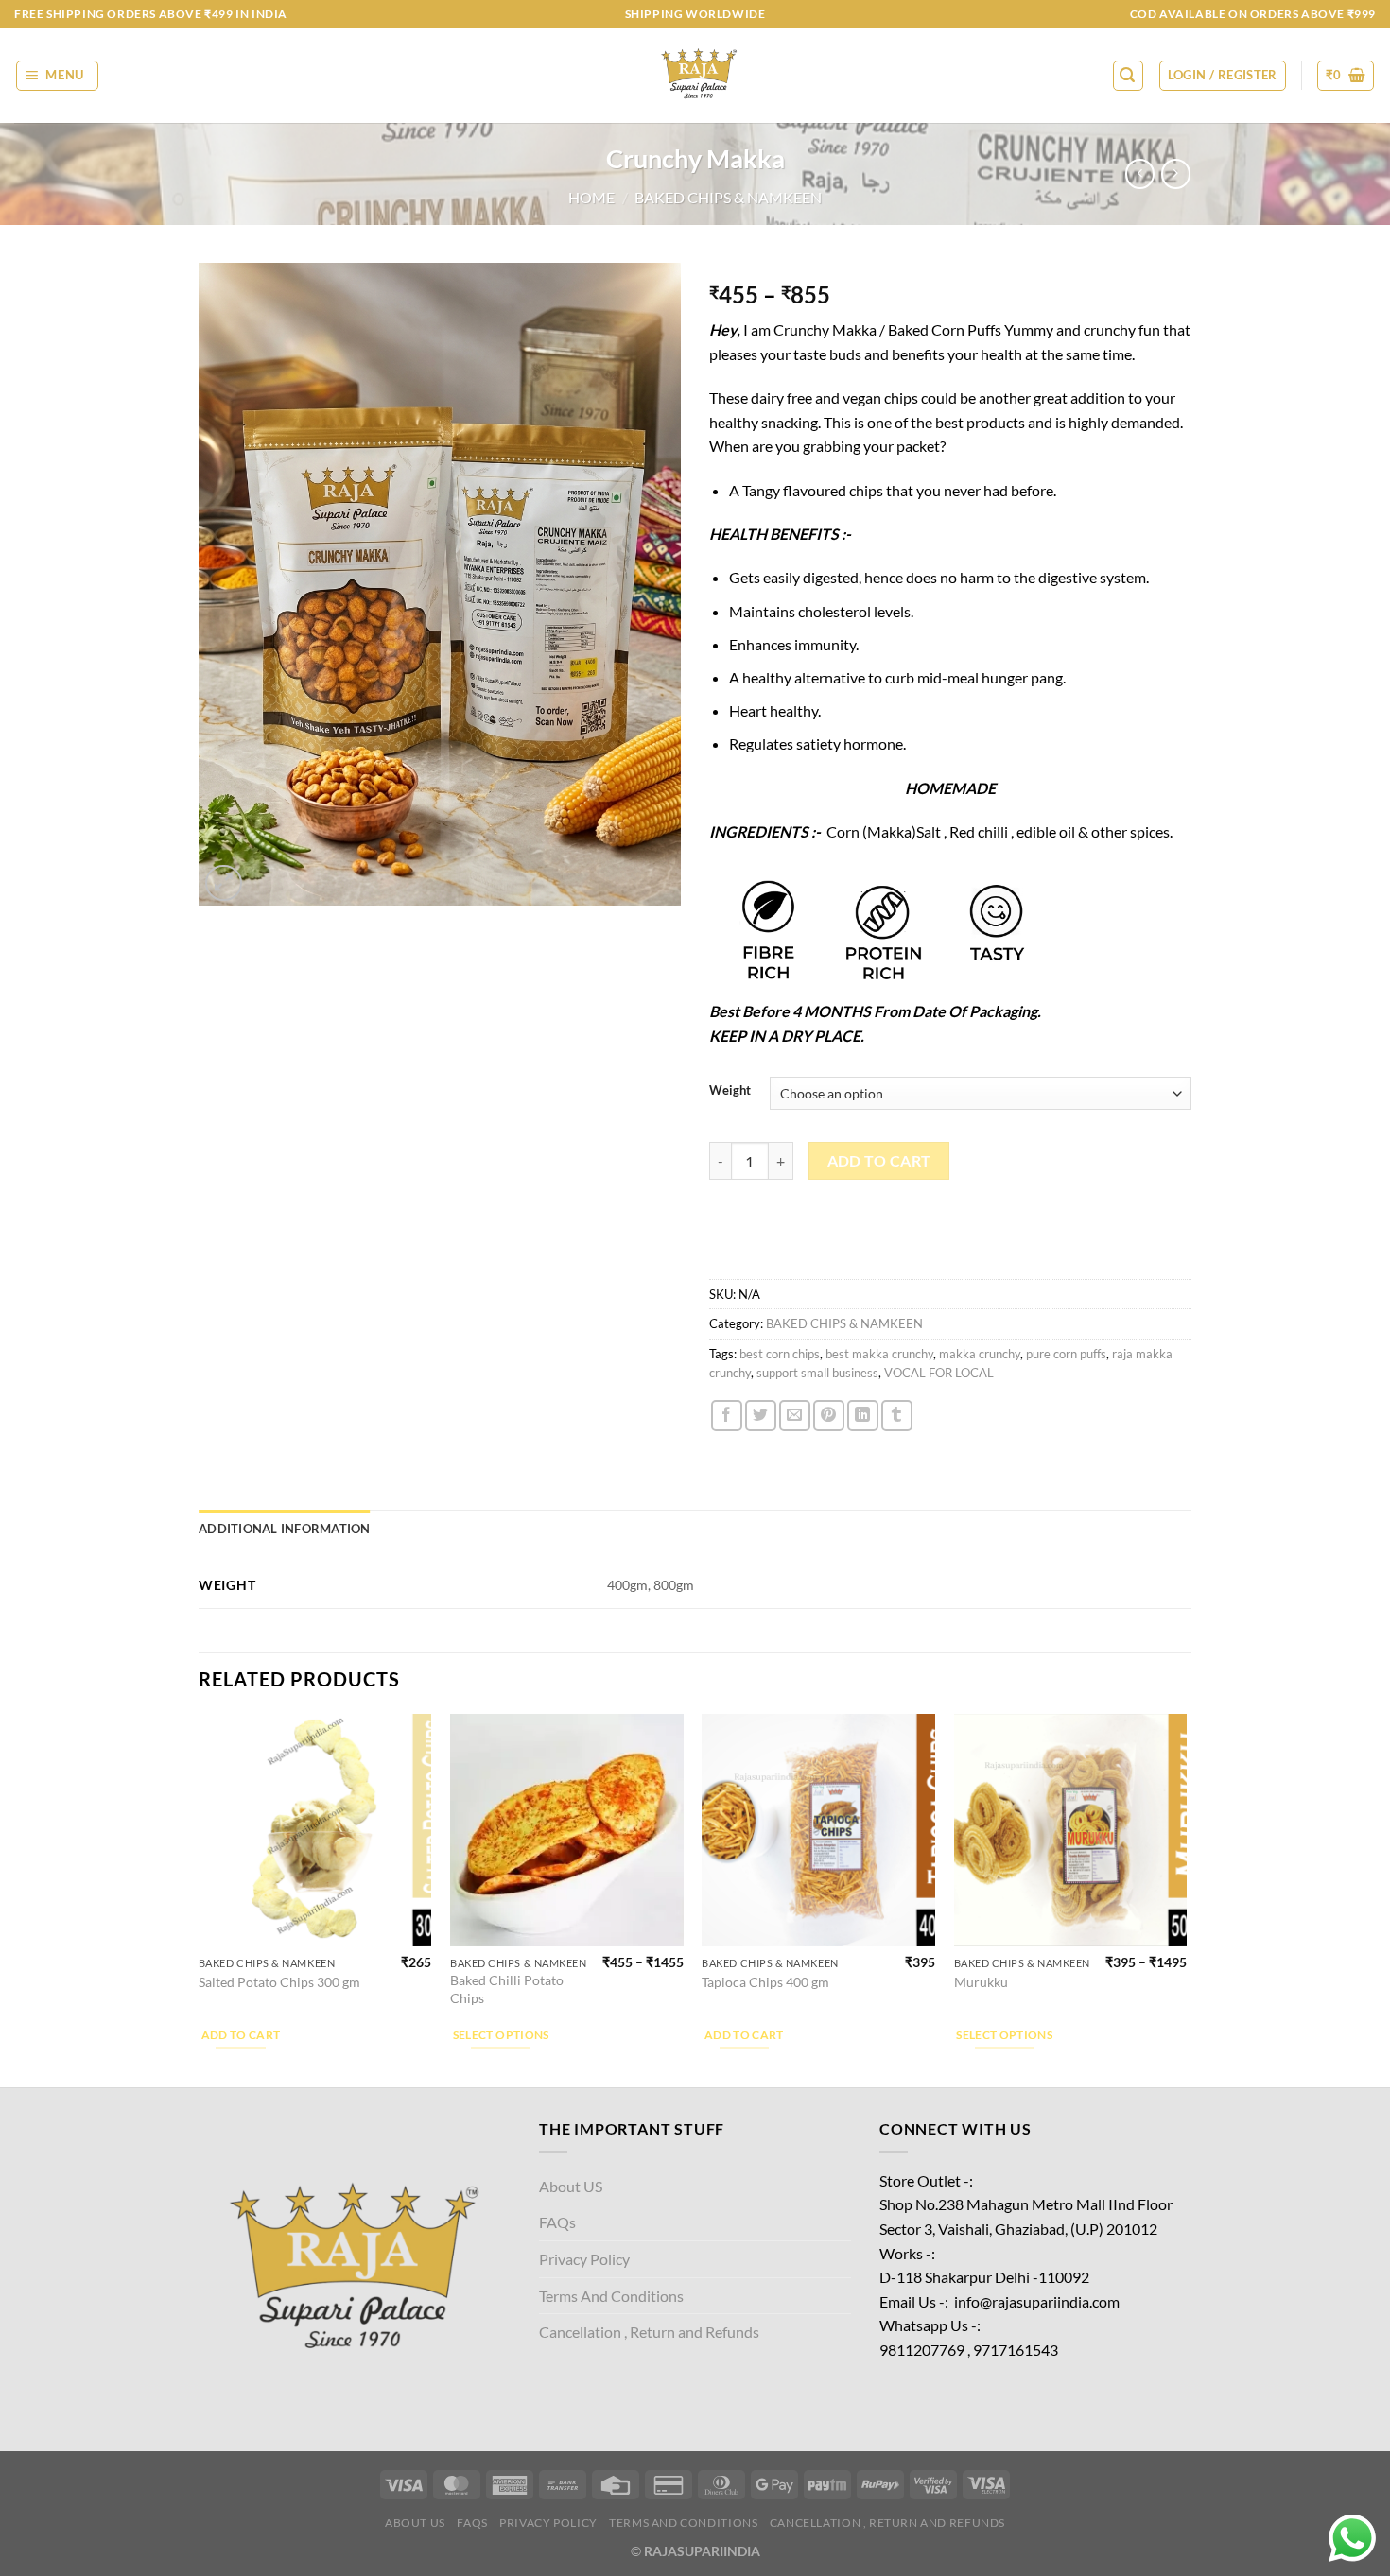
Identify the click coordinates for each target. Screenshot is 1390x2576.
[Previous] (200, 1899)
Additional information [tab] (285, 1529)
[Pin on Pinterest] (829, 1416)
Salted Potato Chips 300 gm (279, 1982)
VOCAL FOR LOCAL (939, 1373)
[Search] (1128, 76)
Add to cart (879, 1161)
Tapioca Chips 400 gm (765, 1982)
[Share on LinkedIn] (863, 1416)
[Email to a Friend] (795, 1416)
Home (591, 197)
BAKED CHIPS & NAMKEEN (728, 197)
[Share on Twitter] (761, 1416)
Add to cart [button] (241, 2035)
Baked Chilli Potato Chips (507, 1989)
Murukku (981, 1982)
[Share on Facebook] (727, 1416)
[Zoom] (224, 883)
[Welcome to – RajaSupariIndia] (695, 76)
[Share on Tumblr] (897, 1416)
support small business (817, 1373)
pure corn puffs (1066, 1354)
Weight (730, 1091)
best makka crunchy (879, 1354)
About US (571, 2186)
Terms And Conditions (611, 2296)
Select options (501, 2035)
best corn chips (780, 1354)
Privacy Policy (584, 2259)
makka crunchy (980, 1354)
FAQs (557, 2222)
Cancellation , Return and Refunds (649, 2332)
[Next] (1186, 1899)
